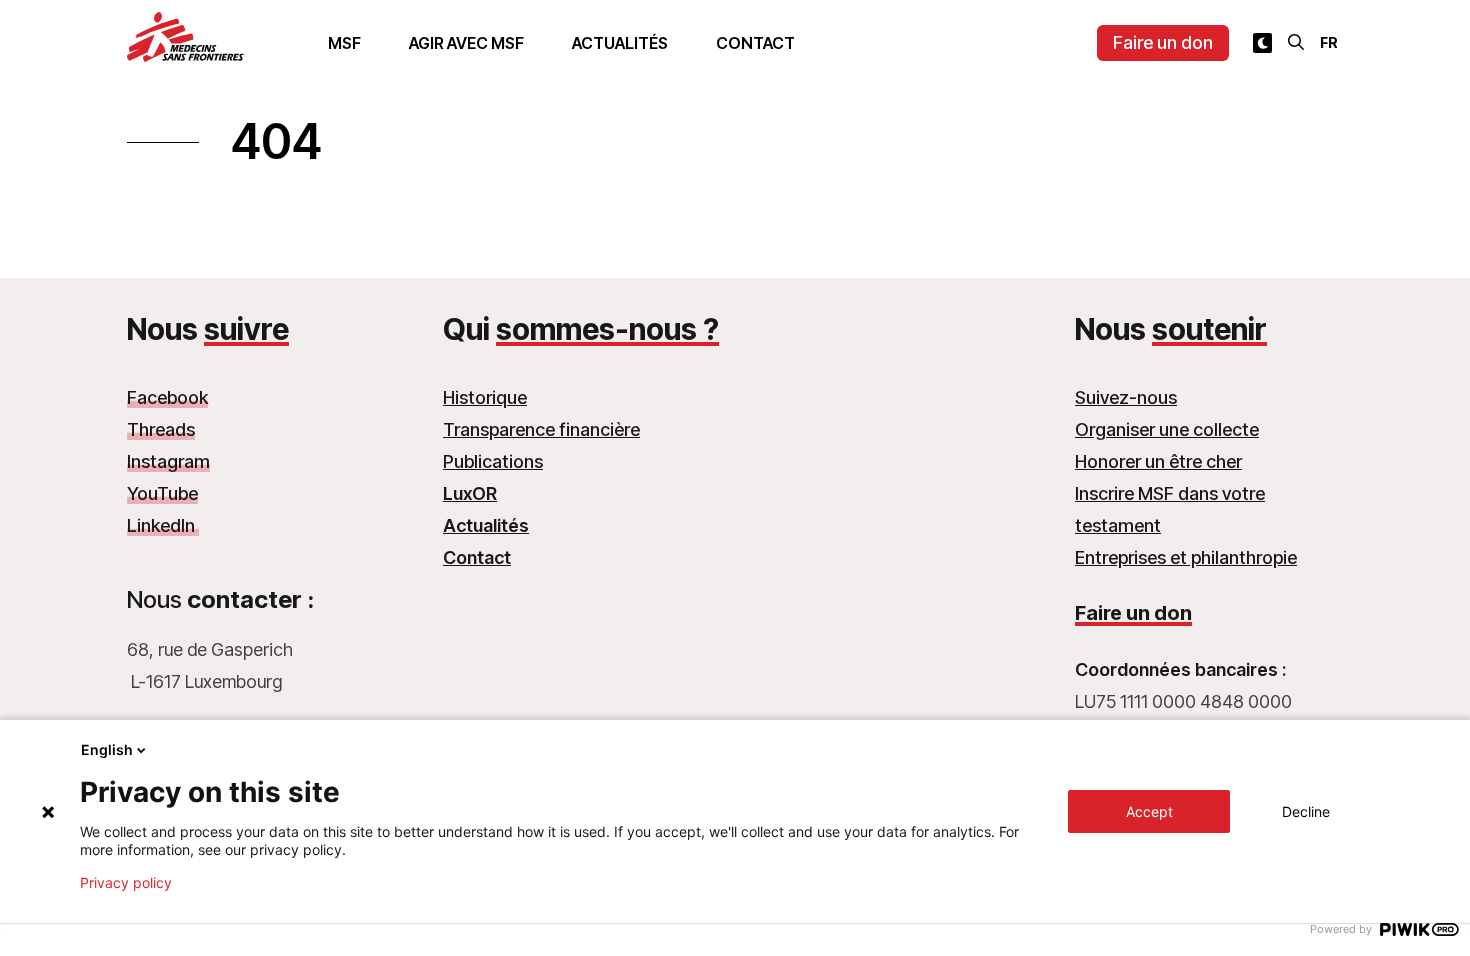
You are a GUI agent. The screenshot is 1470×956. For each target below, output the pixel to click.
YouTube (162, 493)
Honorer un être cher (1158, 461)
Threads (161, 429)
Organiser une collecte (1167, 429)
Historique (485, 397)
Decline (1306, 811)
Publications (493, 461)
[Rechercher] (1296, 42)
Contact (755, 43)
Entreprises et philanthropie (1186, 557)
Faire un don (1163, 42)
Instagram (168, 461)
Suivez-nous (1126, 397)
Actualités (620, 43)
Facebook (167, 397)
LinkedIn (163, 525)
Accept (1149, 811)
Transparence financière (541, 429)
